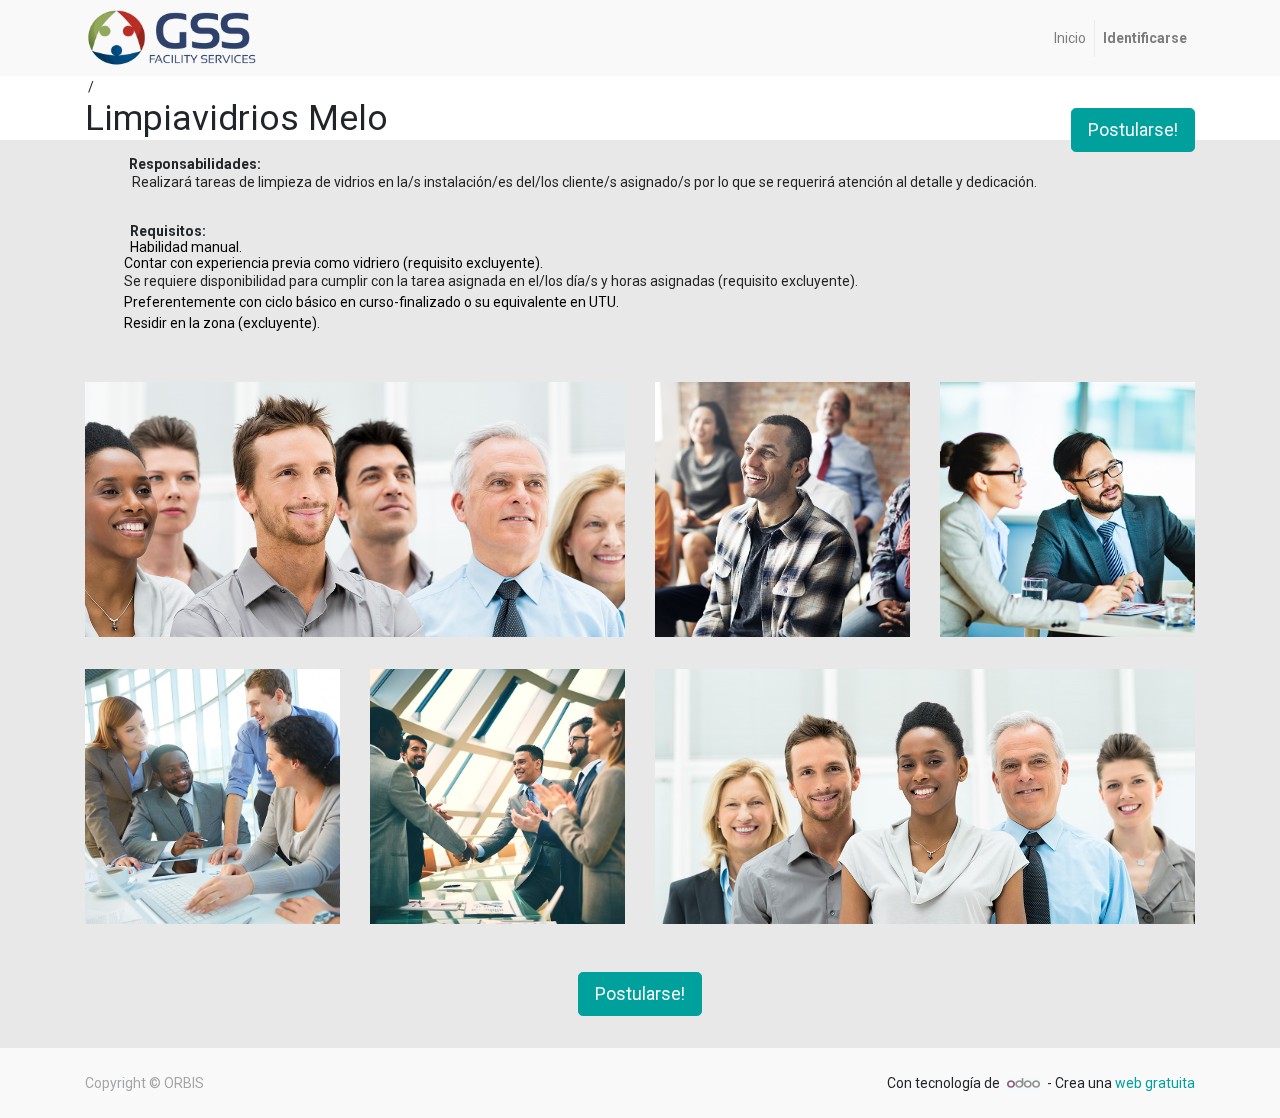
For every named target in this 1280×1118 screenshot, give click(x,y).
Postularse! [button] (1133, 130)
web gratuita (1155, 1083)
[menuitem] (1070, 38)
